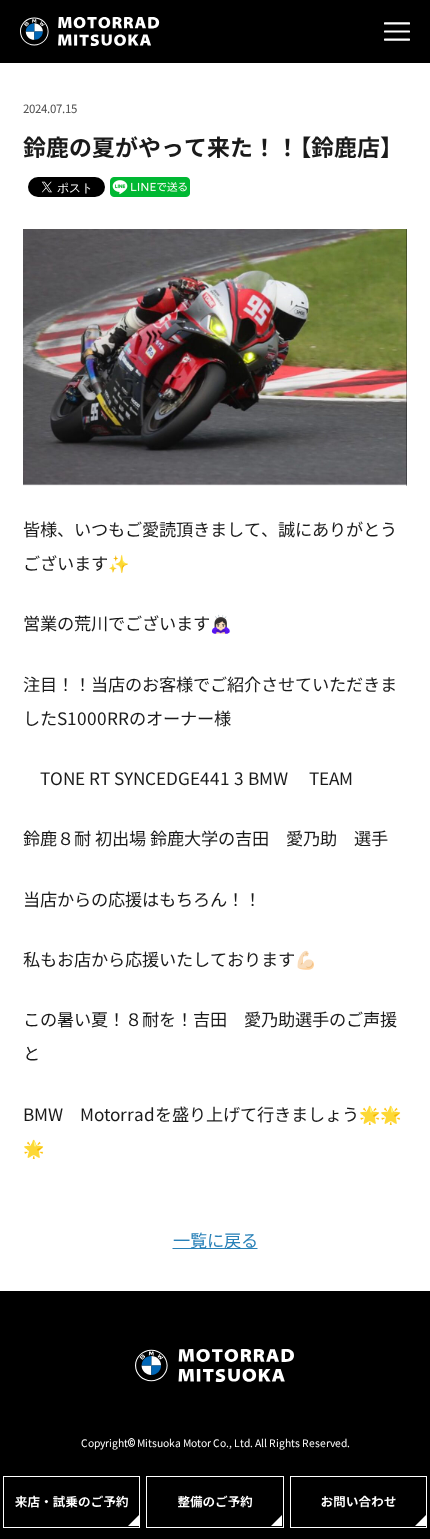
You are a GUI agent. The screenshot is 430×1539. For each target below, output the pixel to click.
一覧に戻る (215, 1239)
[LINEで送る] (150, 186)
